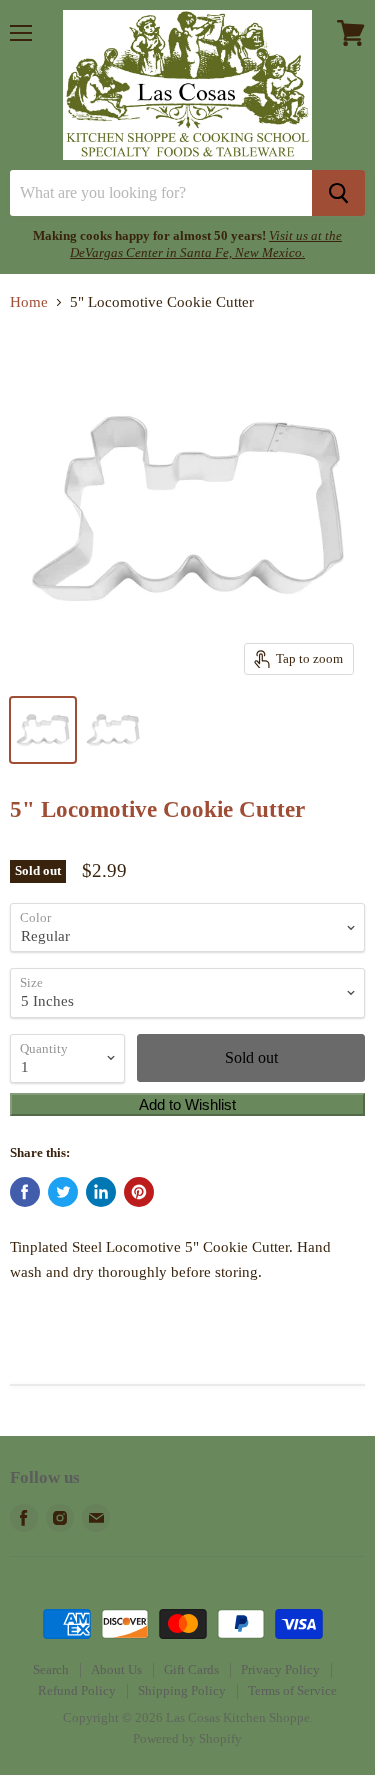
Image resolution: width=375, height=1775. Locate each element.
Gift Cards (191, 1669)
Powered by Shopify (187, 1738)
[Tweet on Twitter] (63, 1192)
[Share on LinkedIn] (101, 1192)
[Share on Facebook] (25, 1192)
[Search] (338, 193)
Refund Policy (77, 1690)
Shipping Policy (182, 1690)
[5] (43, 730)
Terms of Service (292, 1690)
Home (29, 302)
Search (51, 1669)
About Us (116, 1669)
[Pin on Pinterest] (139, 1192)
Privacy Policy (280, 1669)
